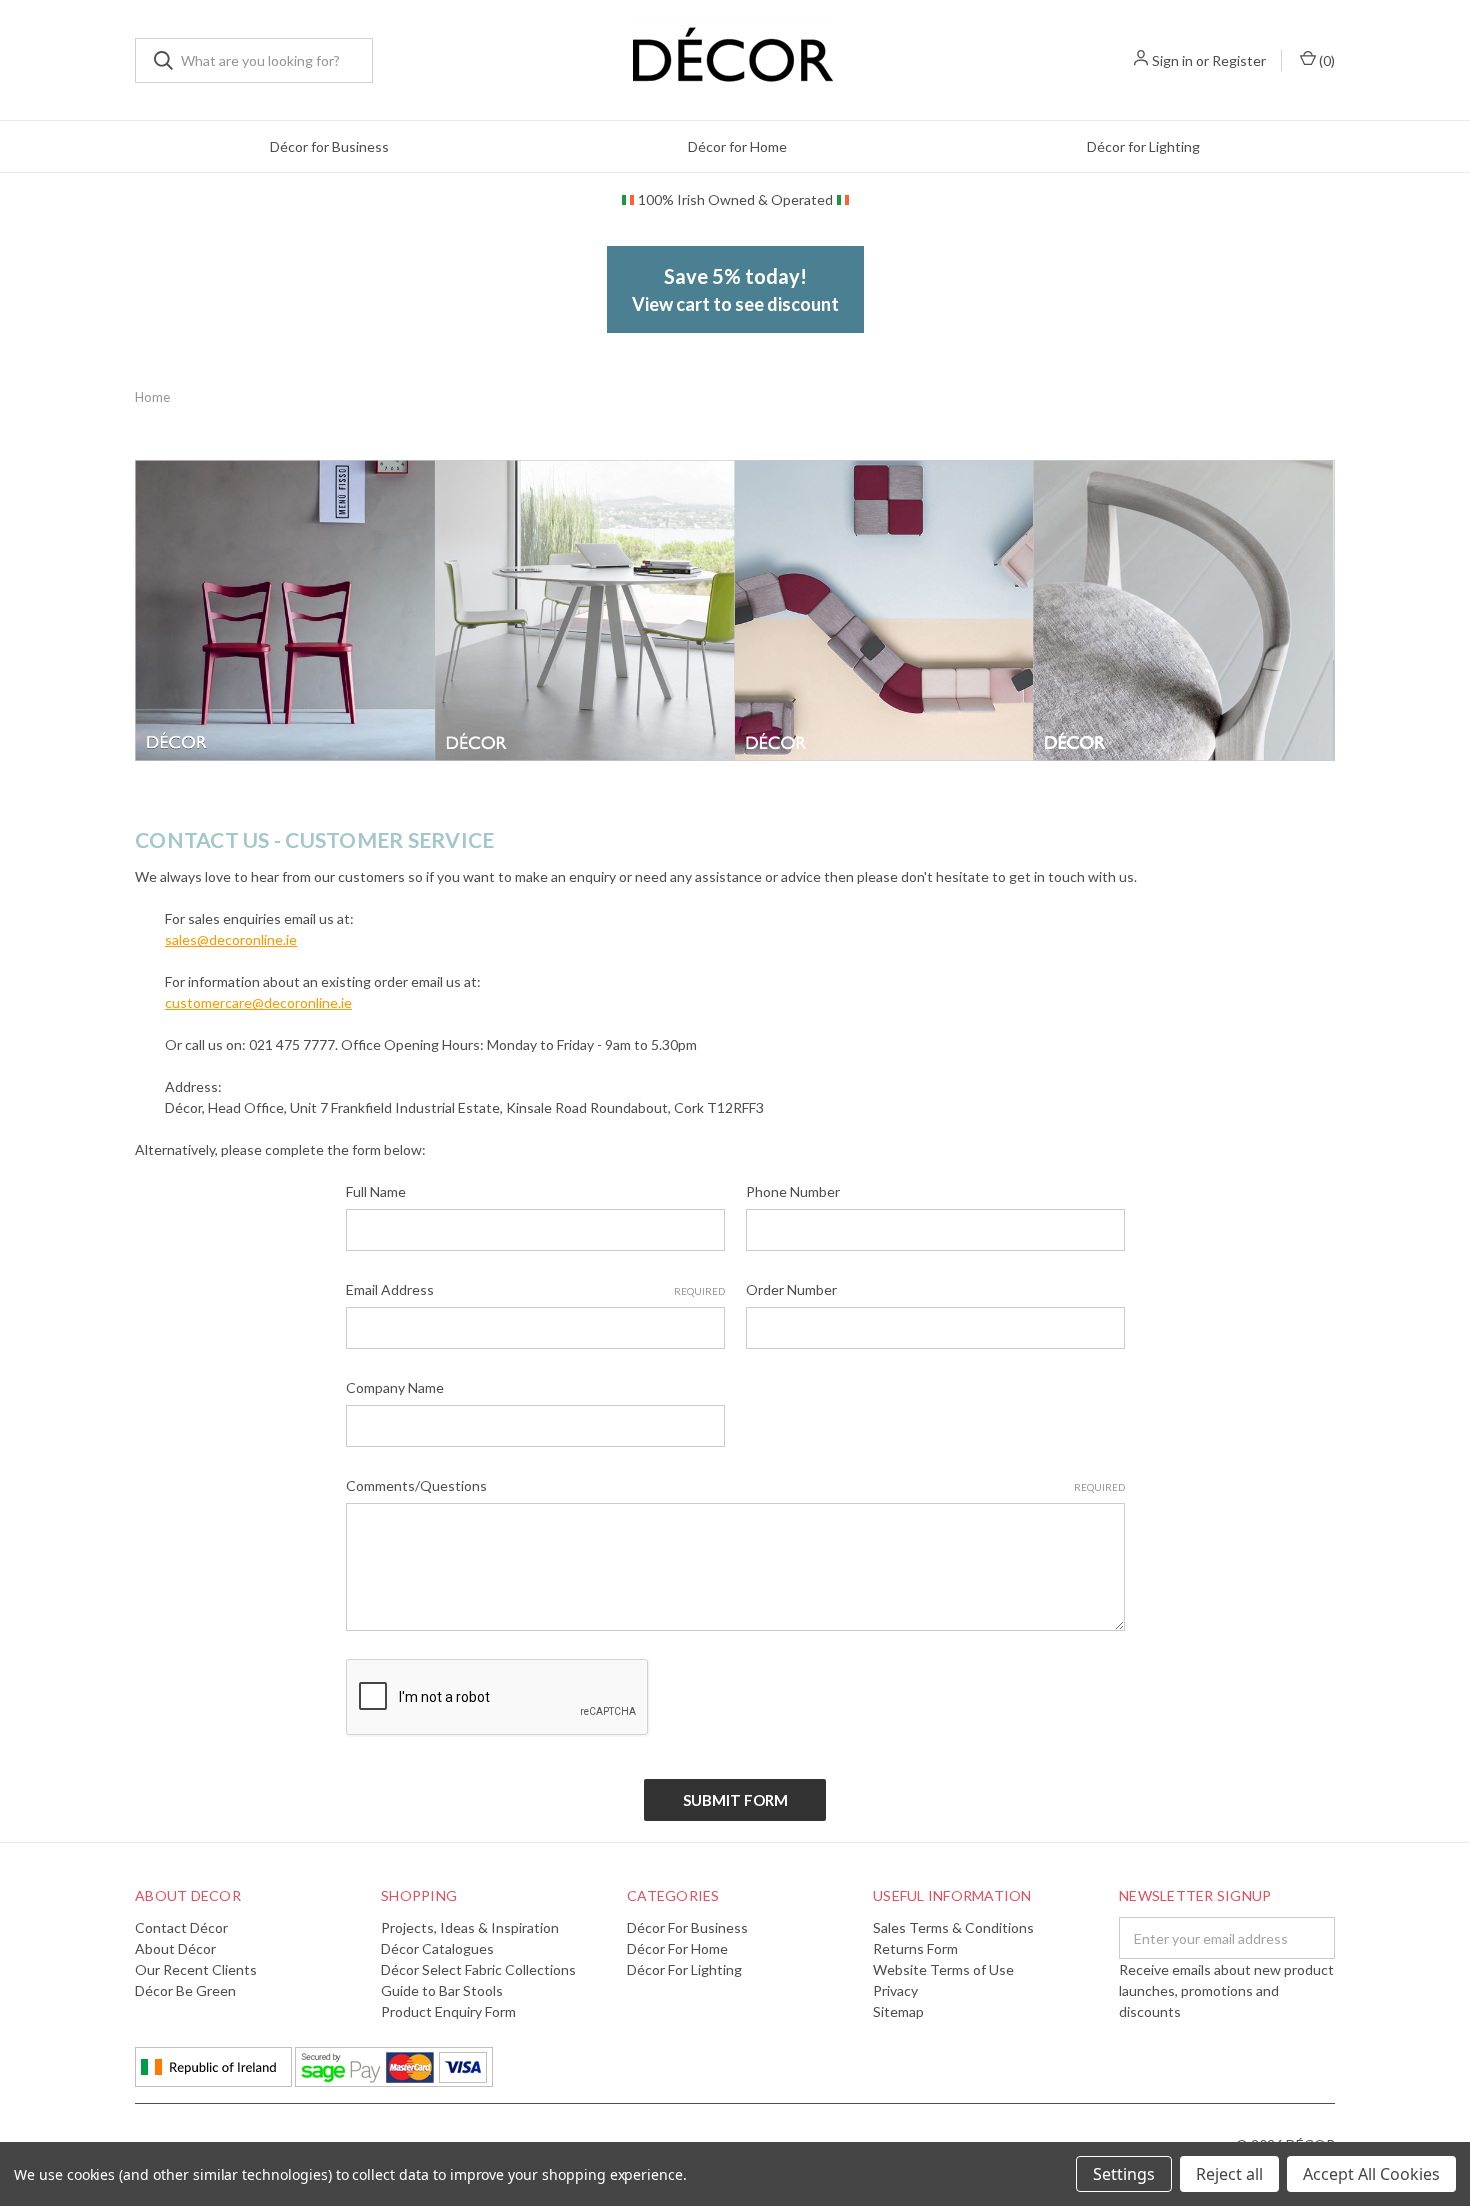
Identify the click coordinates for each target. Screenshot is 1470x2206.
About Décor (175, 1948)
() (1325, 60)
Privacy (895, 1990)
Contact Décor (181, 1927)
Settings (1124, 2174)
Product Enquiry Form (448, 2011)
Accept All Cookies (1371, 2174)
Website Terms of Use (943, 1969)
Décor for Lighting (1143, 146)
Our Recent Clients (196, 1969)
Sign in (1172, 60)
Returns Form (915, 1948)
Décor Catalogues (437, 1948)
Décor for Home (737, 146)
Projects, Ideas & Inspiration (470, 1927)
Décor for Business (329, 146)
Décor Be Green (185, 1990)
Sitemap (898, 2011)
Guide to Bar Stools (442, 1990)
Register (1239, 60)
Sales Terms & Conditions (953, 1927)
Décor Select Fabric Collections (478, 1969)
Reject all (1229, 2174)
